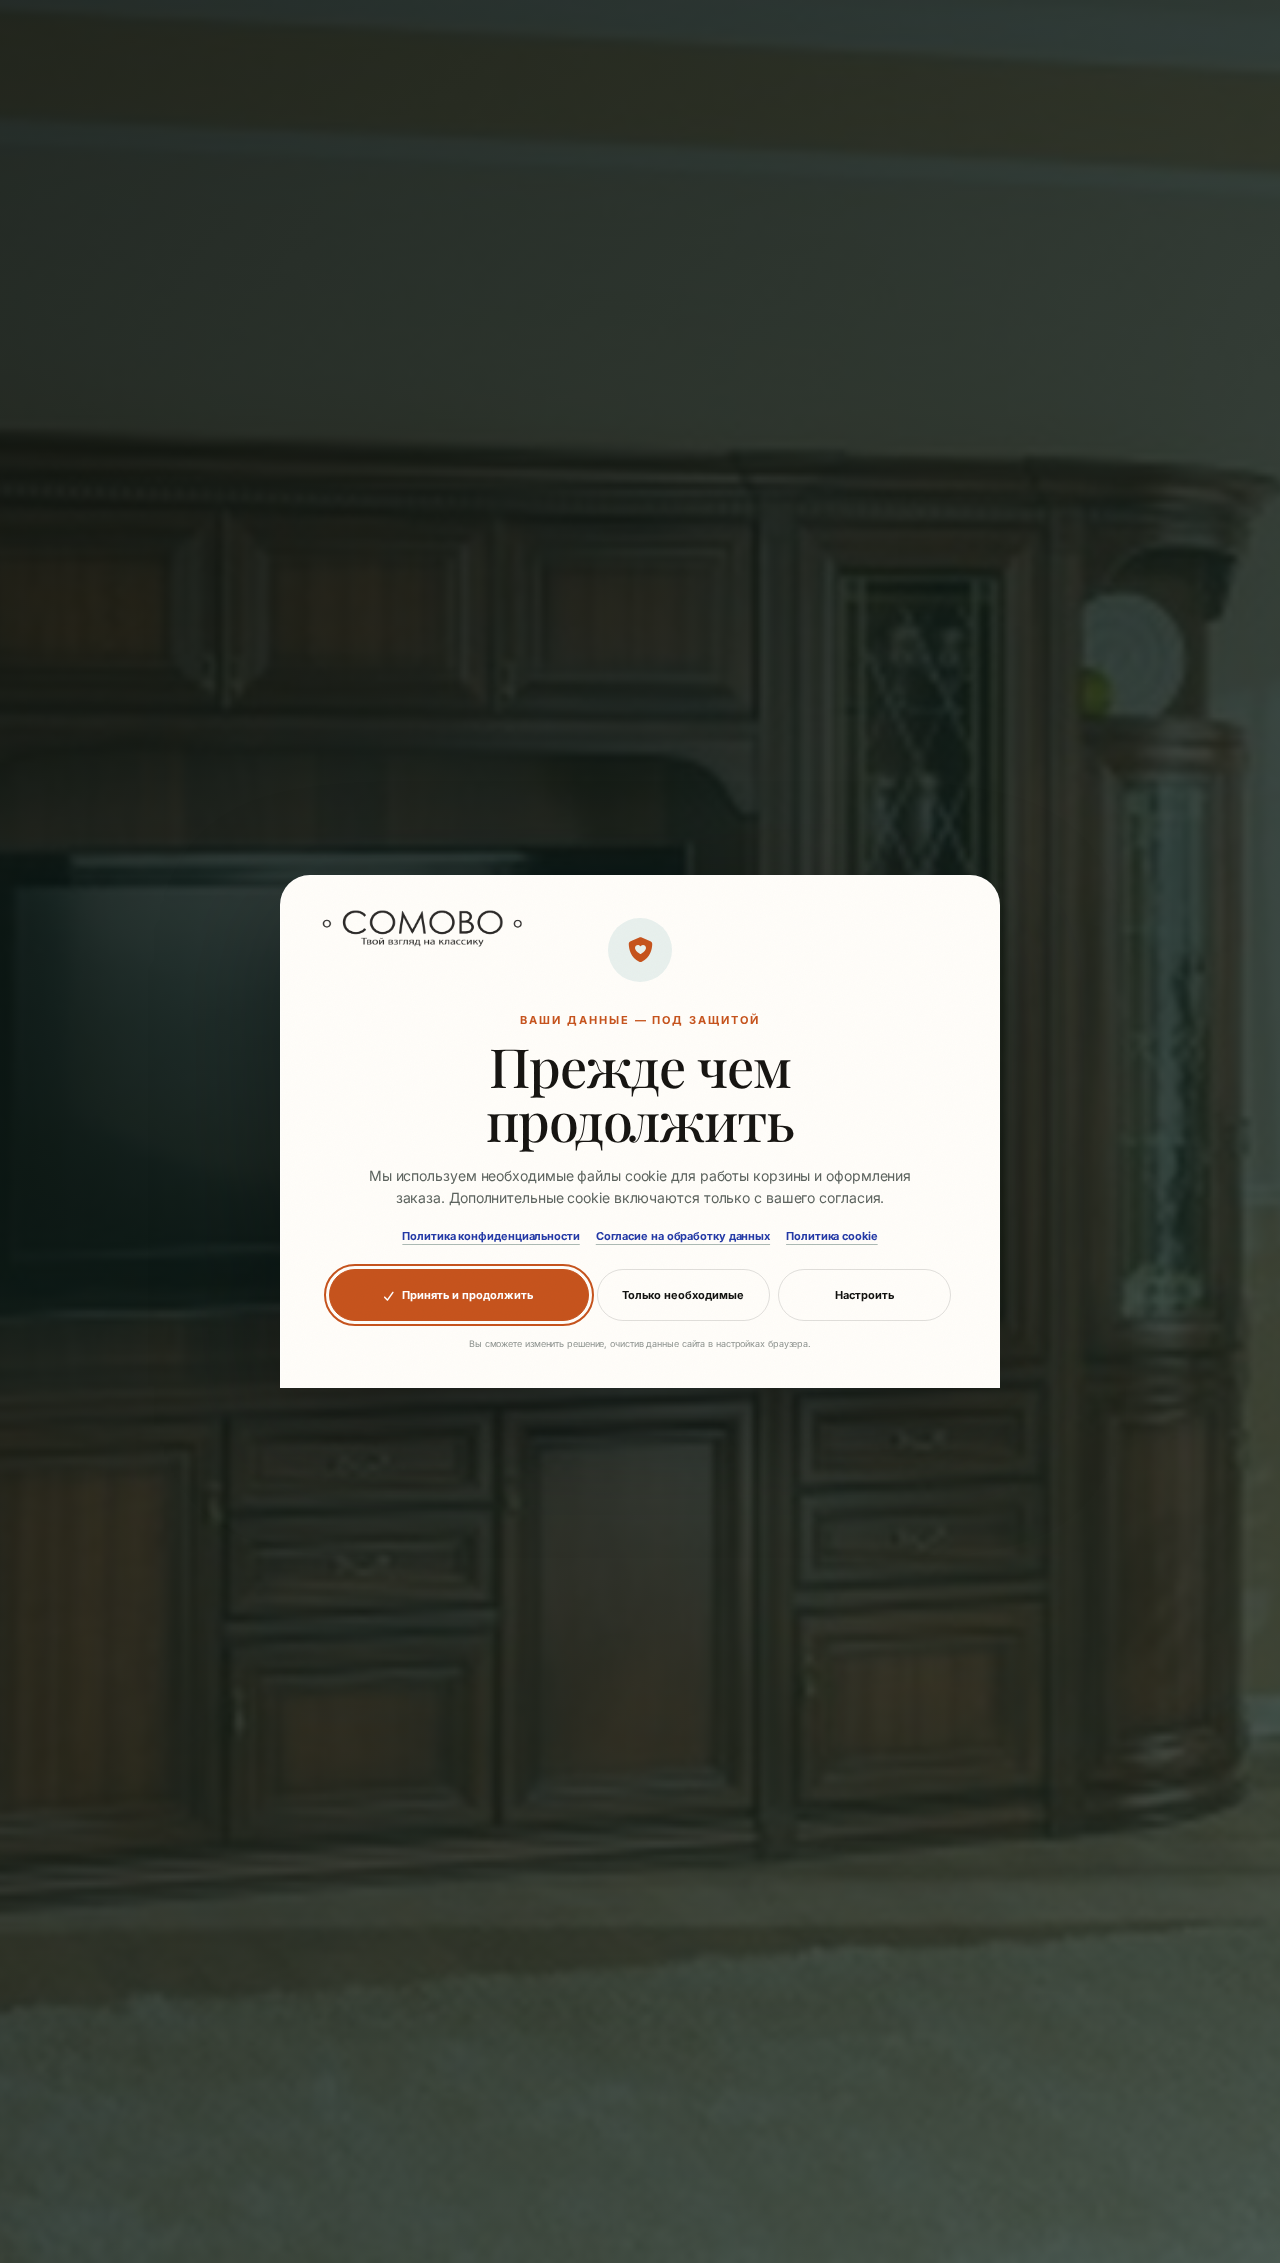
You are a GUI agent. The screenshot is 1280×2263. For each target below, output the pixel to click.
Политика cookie (832, 1236)
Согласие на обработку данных (683, 1236)
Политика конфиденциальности (490, 1236)
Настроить (864, 1295)
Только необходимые (683, 1295)
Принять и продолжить (467, 1295)
